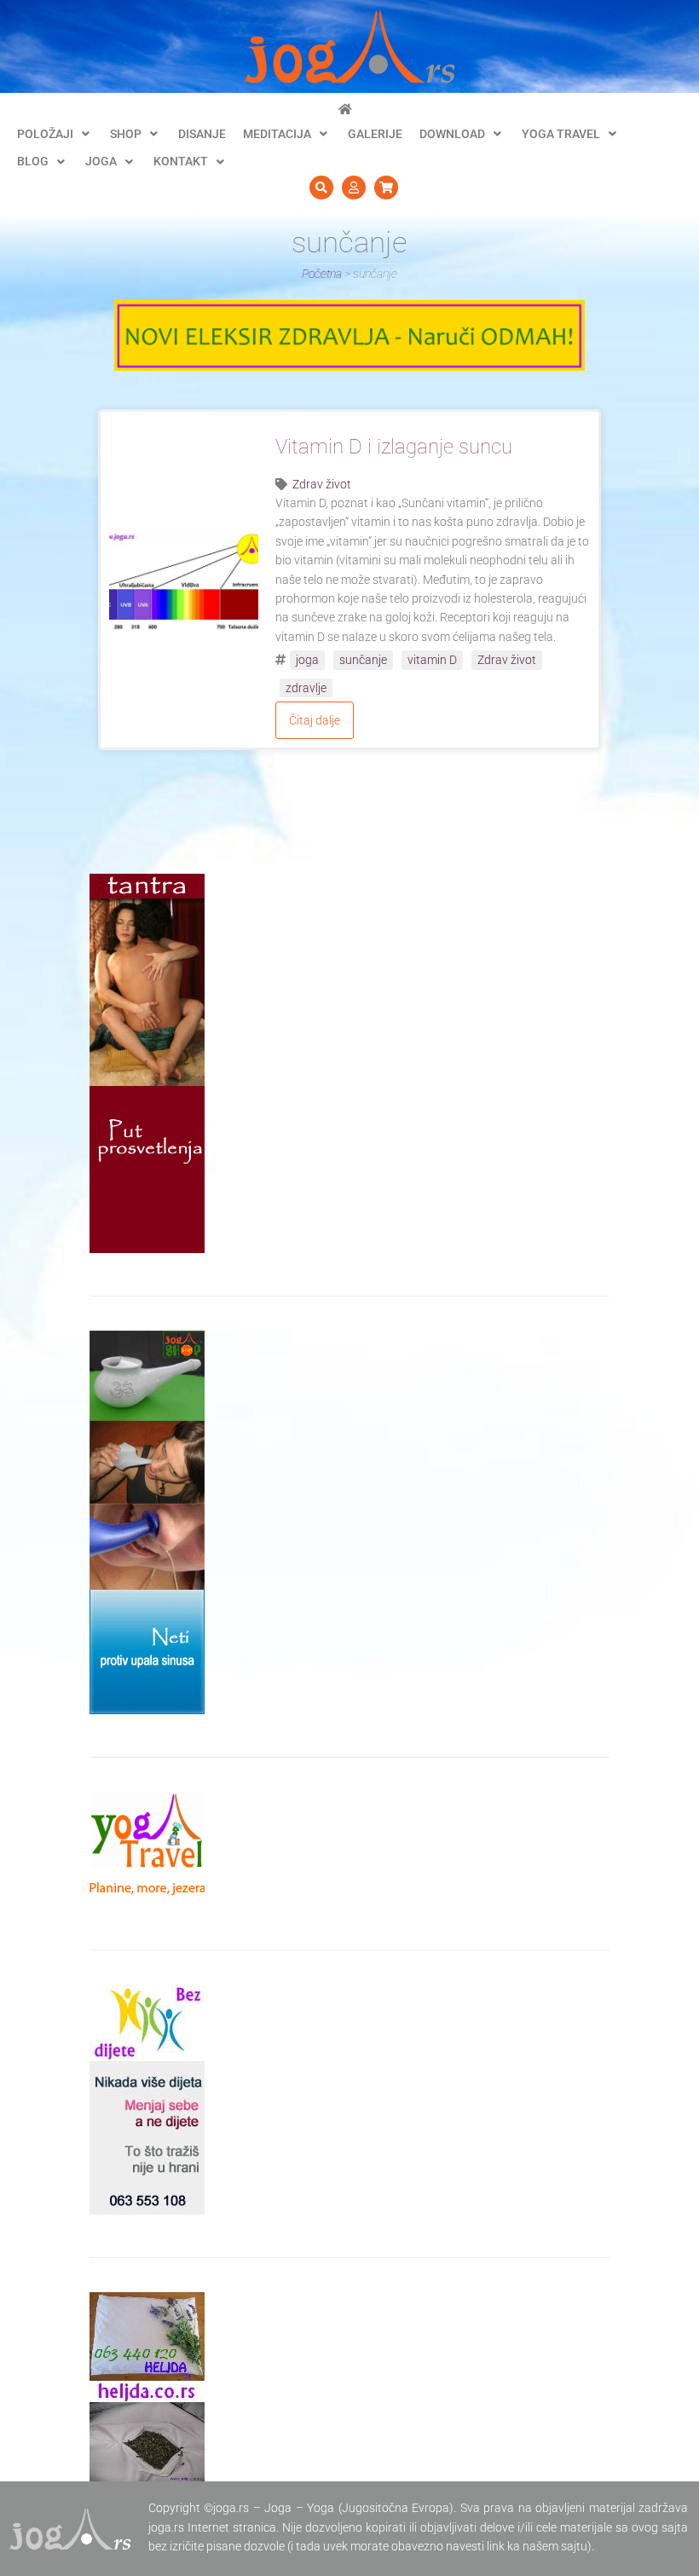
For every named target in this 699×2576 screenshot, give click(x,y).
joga (307, 660)
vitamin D (432, 660)
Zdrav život (322, 484)
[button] (55, 134)
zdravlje (306, 688)
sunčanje (363, 660)
